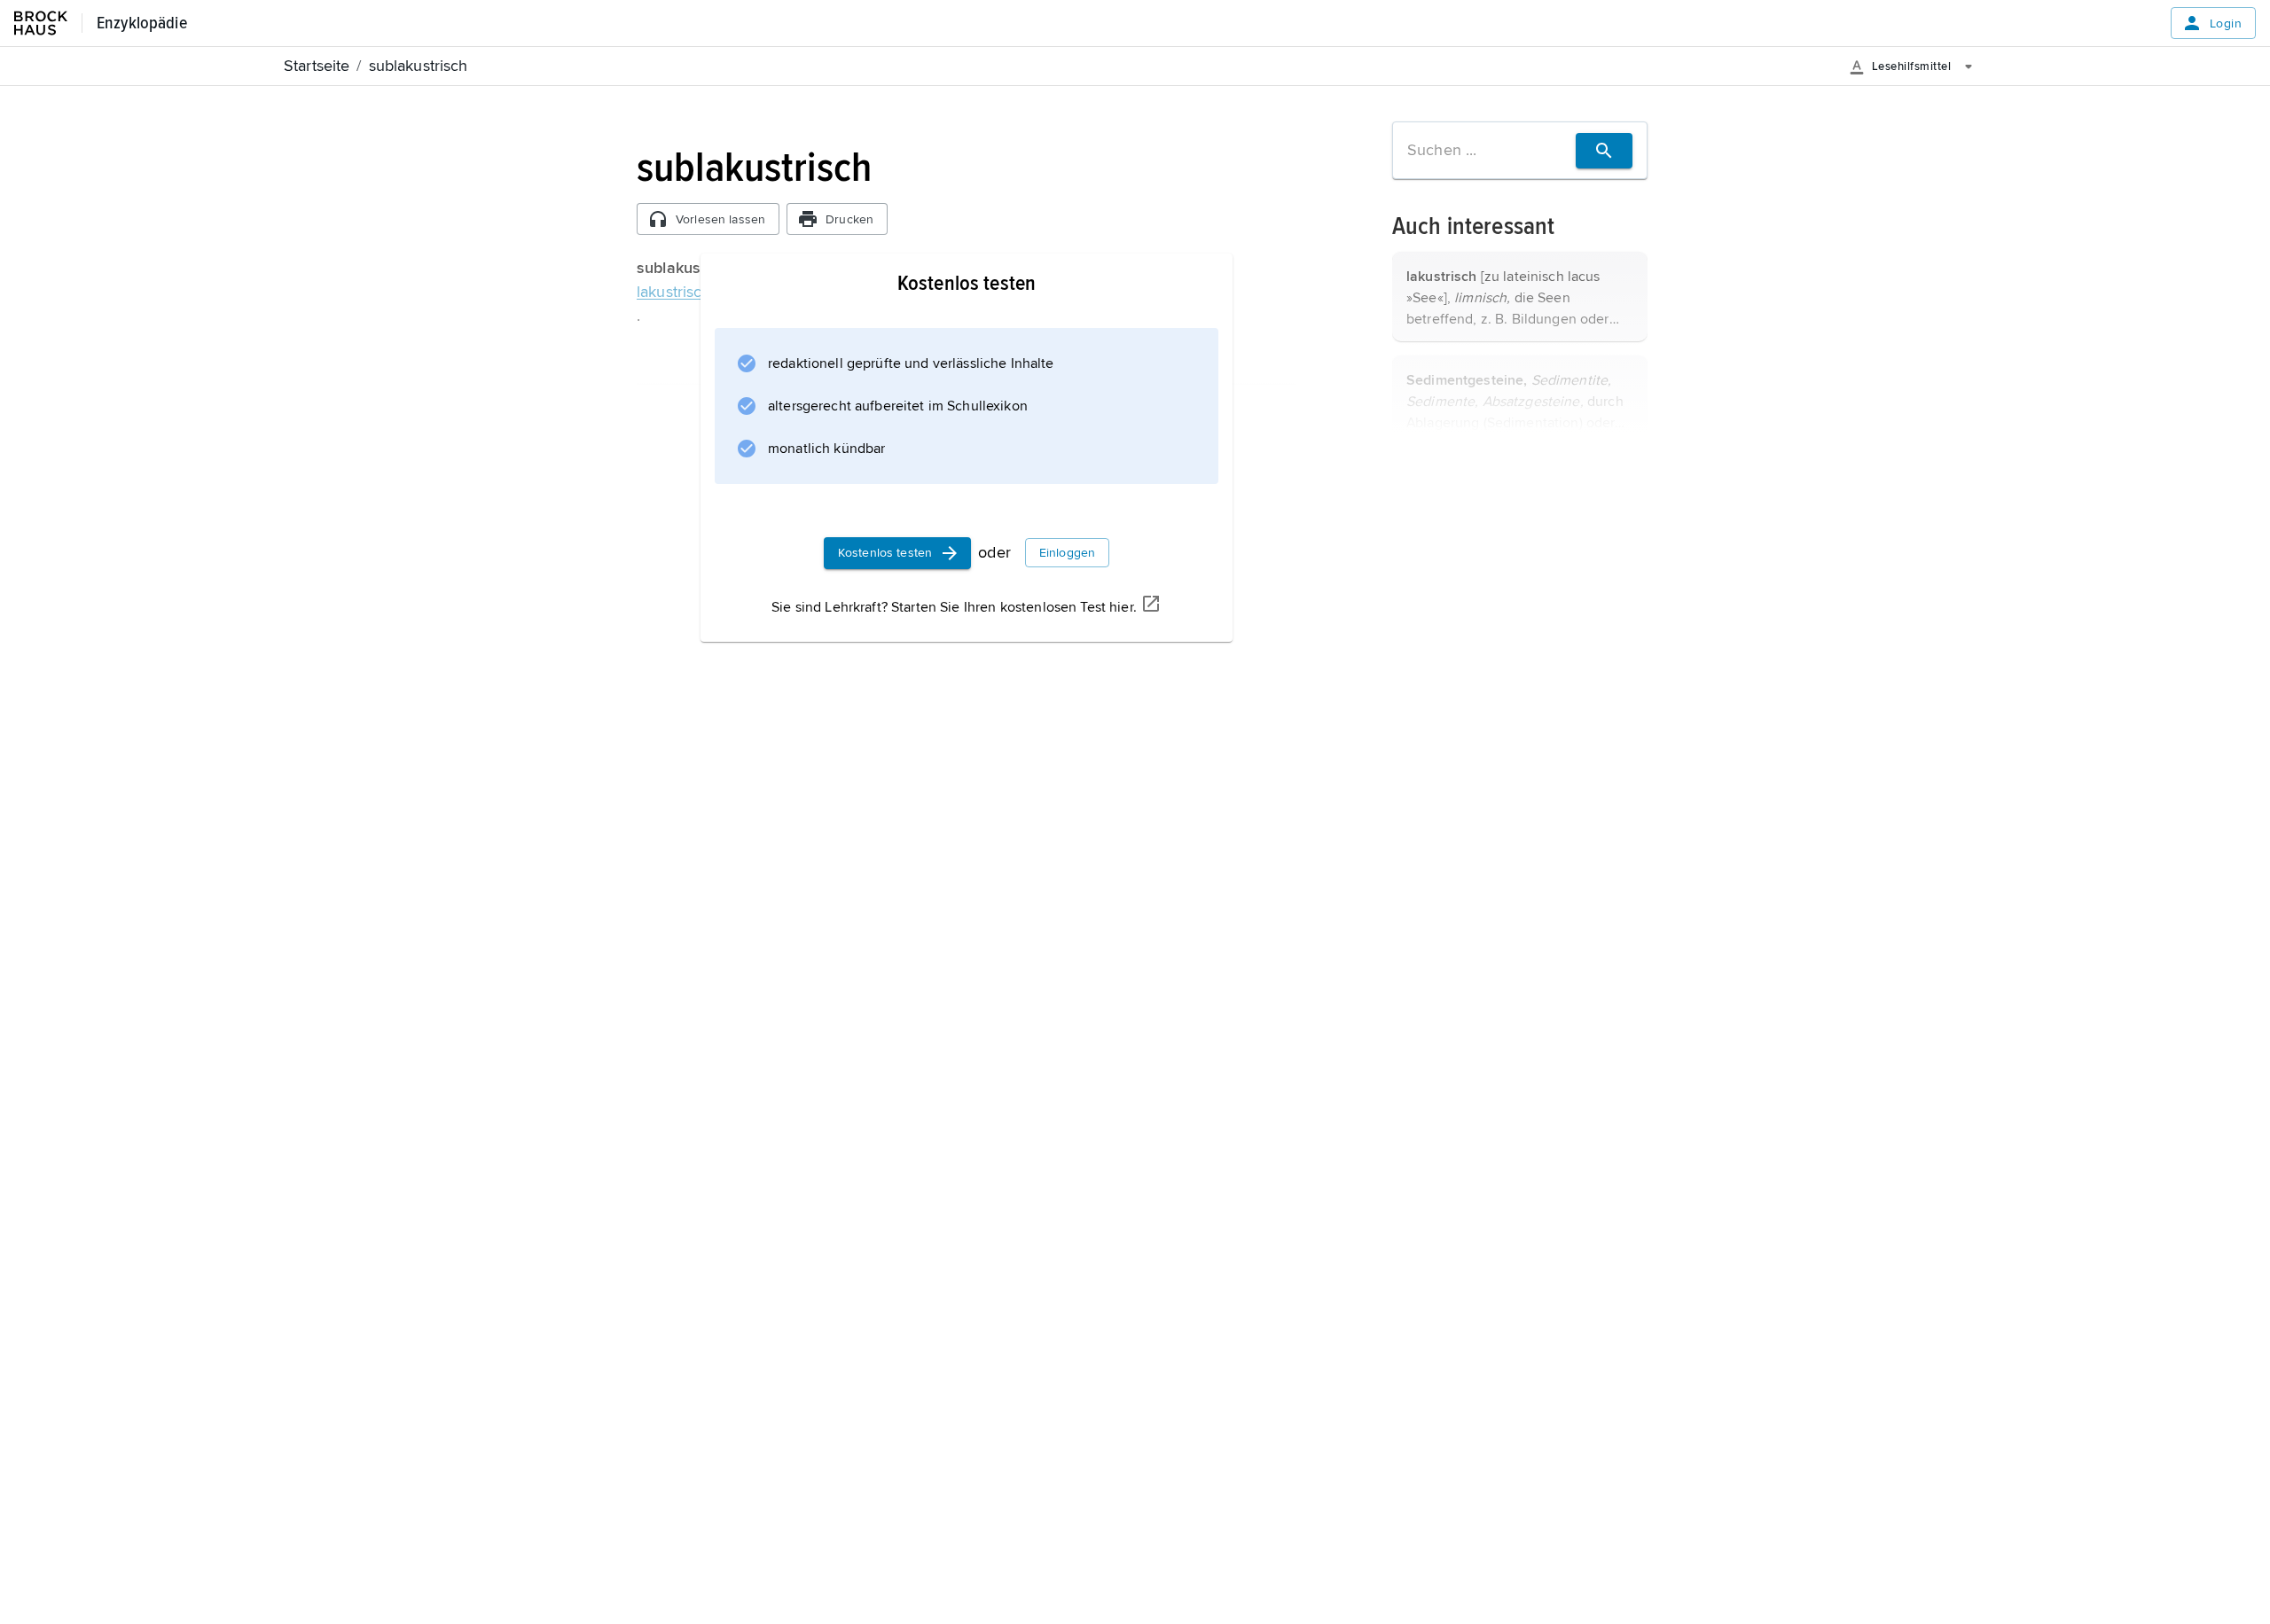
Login (2226, 23)
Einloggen (1067, 553)
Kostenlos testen (885, 553)
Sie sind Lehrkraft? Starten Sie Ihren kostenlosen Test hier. (954, 607)
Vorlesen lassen (720, 219)
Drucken (849, 219)
